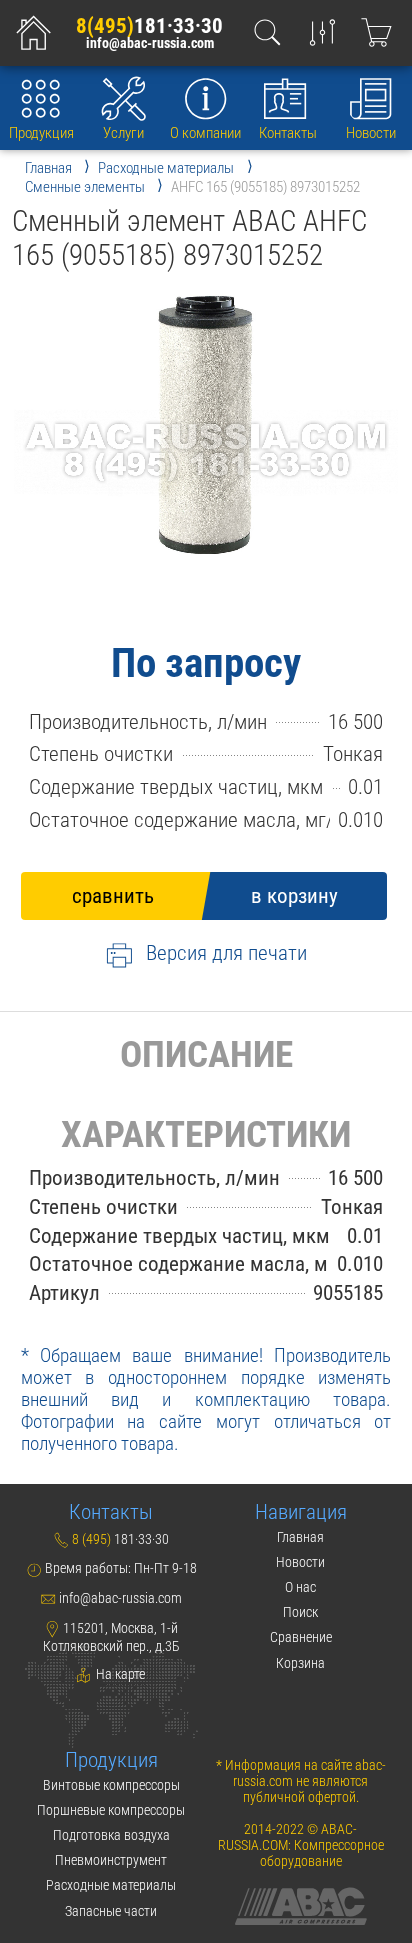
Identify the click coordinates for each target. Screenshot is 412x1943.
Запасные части (111, 1911)
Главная (300, 1537)
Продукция (41, 133)
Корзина (300, 1663)
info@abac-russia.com (150, 44)
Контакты (288, 133)
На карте (119, 1674)
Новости (371, 133)
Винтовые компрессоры (111, 1785)
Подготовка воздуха (111, 1835)
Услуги (123, 133)
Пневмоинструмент (111, 1860)
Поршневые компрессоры (111, 1810)
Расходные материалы (111, 1885)
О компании (205, 133)
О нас (300, 1587)
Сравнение (301, 1637)
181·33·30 (149, 26)
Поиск (300, 1612)
